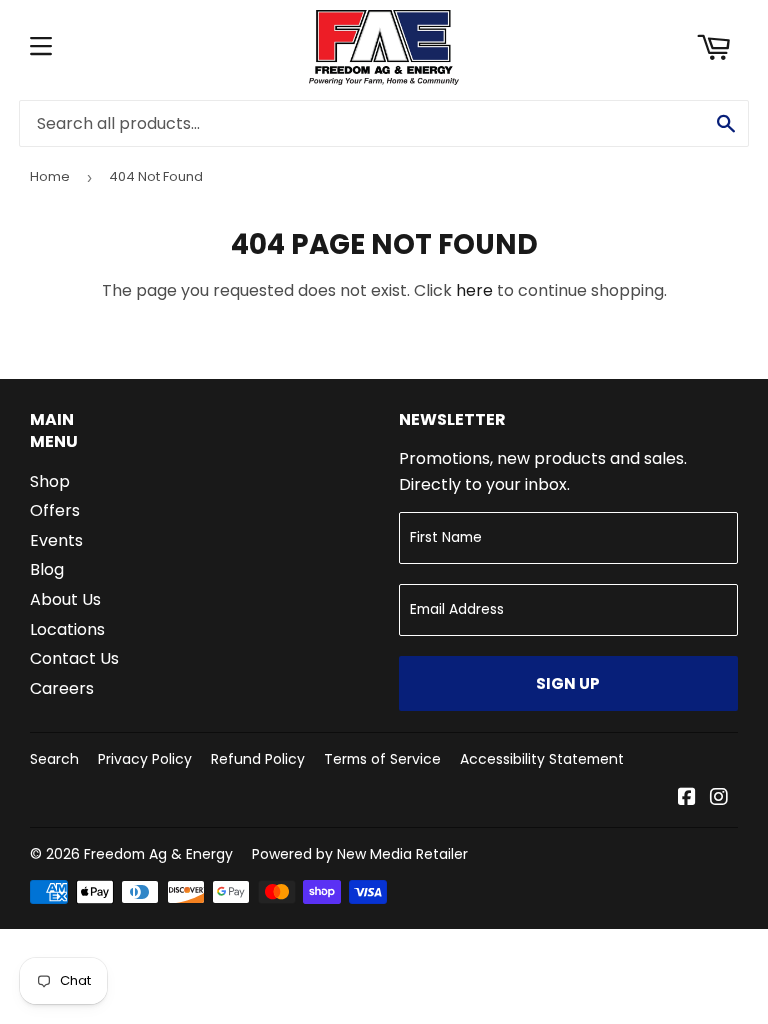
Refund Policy (258, 759)
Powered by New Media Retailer (360, 854)
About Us (65, 599)
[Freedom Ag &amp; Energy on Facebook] (687, 798)
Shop (50, 481)
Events (56, 540)
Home (50, 176)
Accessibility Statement (542, 759)
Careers (62, 688)
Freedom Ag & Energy (158, 854)
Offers (55, 510)
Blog (47, 569)
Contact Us (74, 658)
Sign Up (568, 683)
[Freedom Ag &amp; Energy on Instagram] (719, 798)
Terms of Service (382, 759)
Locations (67, 629)
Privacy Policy (145, 759)
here (474, 290)
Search (54, 759)
